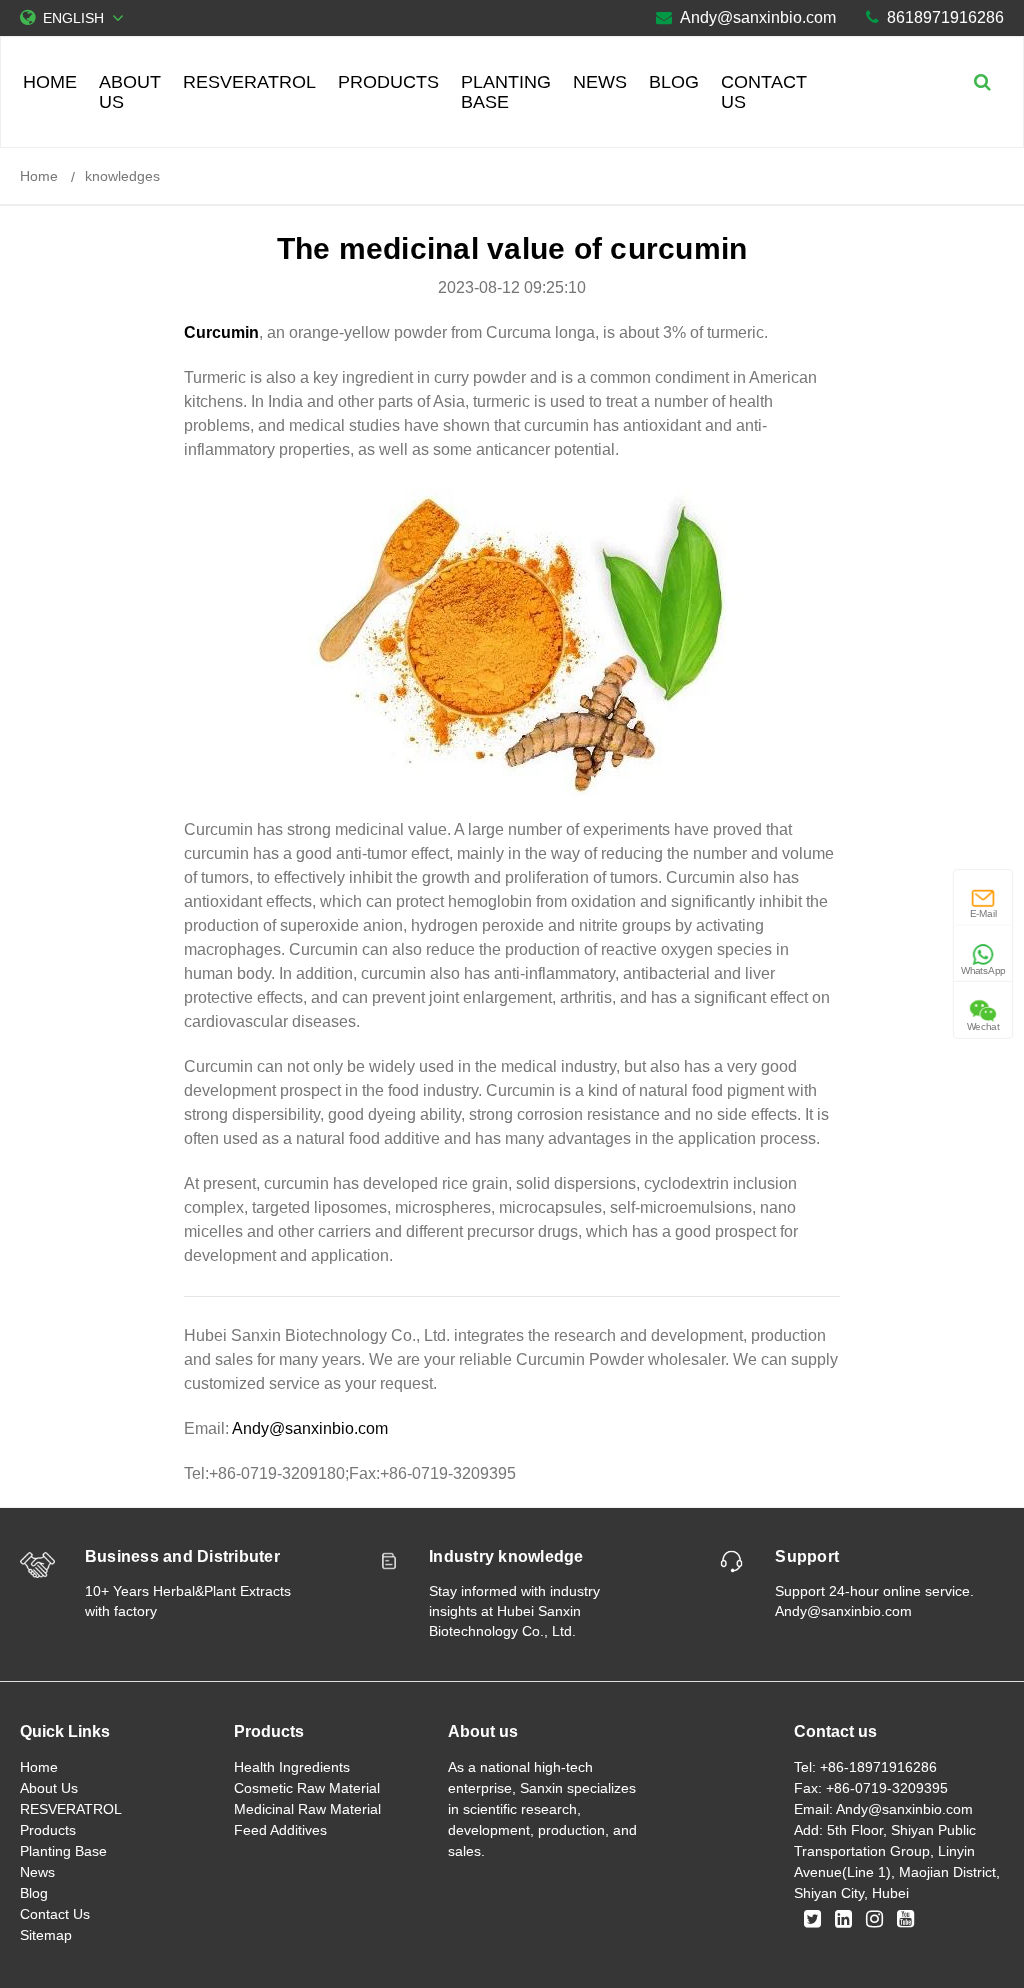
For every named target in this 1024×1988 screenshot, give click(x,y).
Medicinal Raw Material (307, 1809)
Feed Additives (280, 1830)
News (600, 82)
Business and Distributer (182, 1556)
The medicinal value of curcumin (512, 248)
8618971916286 (945, 17)
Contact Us (764, 92)
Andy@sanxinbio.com (758, 17)
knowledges (122, 176)
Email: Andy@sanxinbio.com (883, 1809)
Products (388, 82)
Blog (674, 82)
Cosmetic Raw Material (307, 1788)
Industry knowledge (506, 1556)
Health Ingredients (292, 1767)
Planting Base (506, 92)
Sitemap (46, 1935)
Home (50, 82)
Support (807, 1556)
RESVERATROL (249, 82)
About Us (130, 92)
